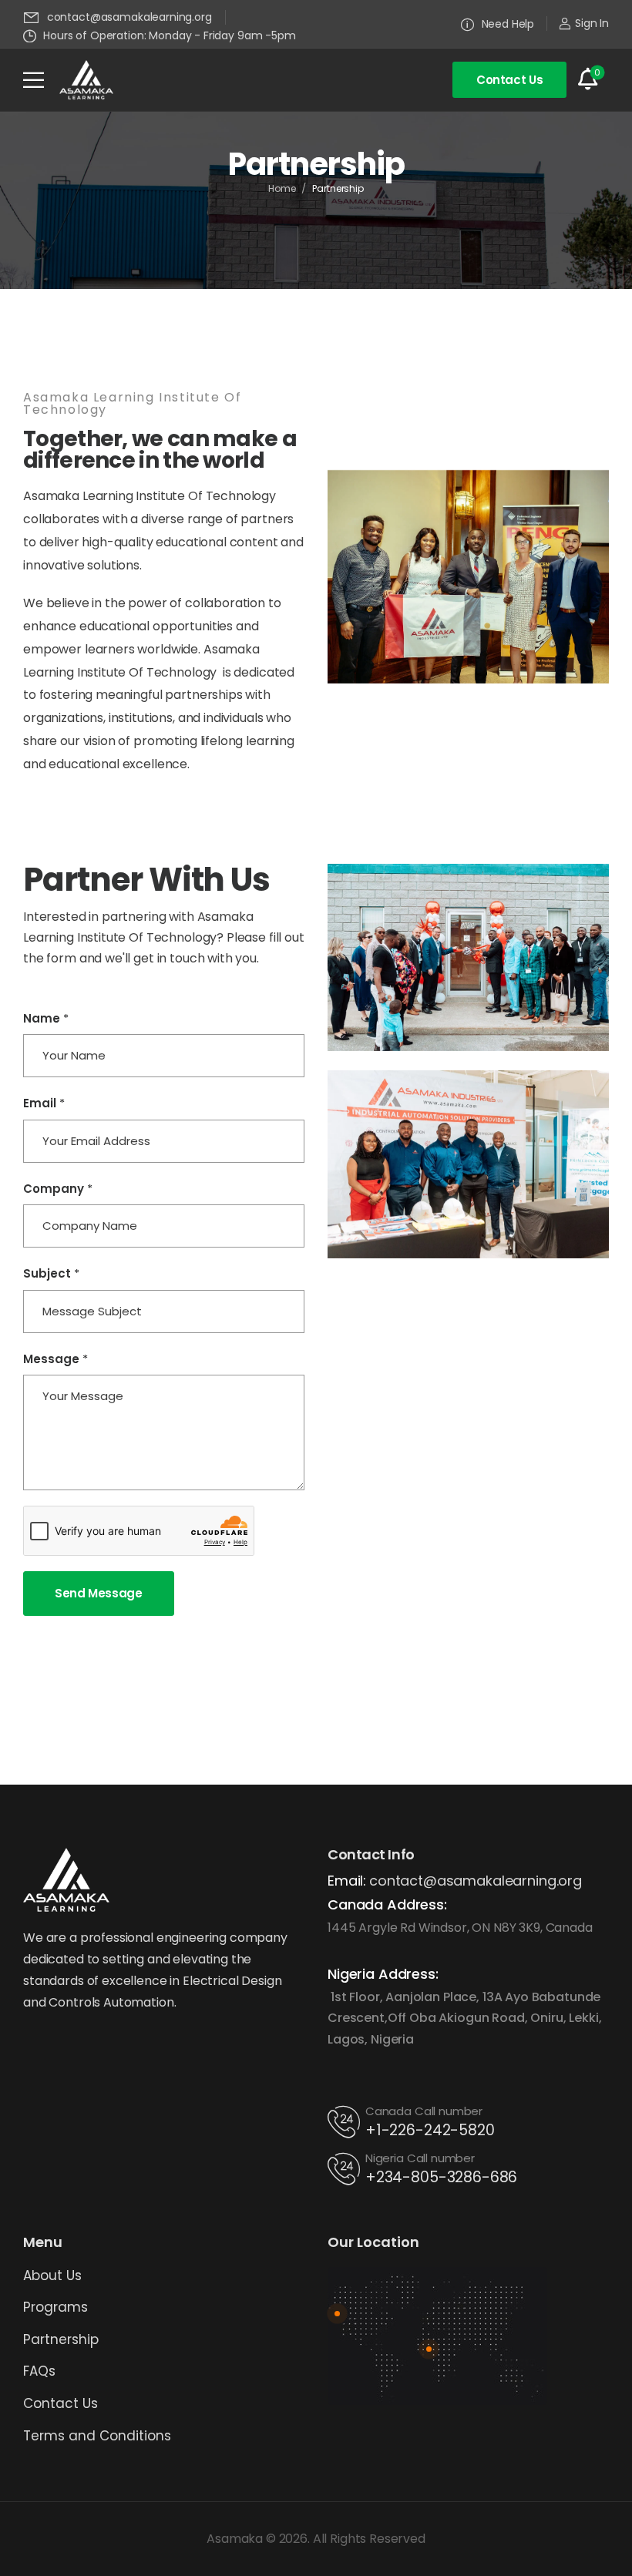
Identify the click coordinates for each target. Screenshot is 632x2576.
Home (282, 188)
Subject (51, 1274)
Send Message (99, 1593)
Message (55, 1359)
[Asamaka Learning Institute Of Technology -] (86, 80)
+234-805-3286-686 (441, 2177)
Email (44, 1103)
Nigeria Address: (383, 1974)
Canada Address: (387, 1904)
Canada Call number (424, 2111)
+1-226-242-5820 (430, 2130)
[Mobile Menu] (34, 80)
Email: (347, 1881)
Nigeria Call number (420, 2158)
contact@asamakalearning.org (476, 1881)
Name (46, 1019)
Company (58, 1189)
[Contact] (346, 2122)
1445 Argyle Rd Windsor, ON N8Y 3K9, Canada (460, 1928)
